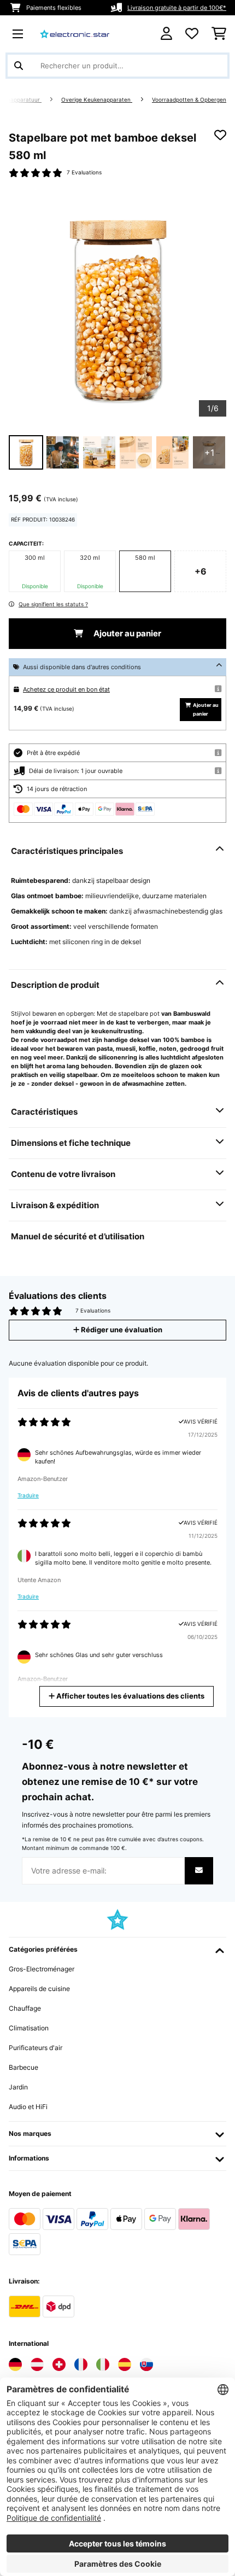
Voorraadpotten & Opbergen (189, 100)
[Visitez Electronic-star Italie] (103, 2364)
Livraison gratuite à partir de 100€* (177, 8)
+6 (201, 571)
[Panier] (219, 34)
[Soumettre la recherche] (19, 66)
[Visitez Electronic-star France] (81, 2364)
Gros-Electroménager (42, 1969)
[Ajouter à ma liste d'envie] (220, 135)
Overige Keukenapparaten (97, 100)
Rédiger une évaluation (121, 1330)
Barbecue (23, 2067)
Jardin (18, 2087)
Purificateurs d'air (36, 2048)
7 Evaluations (84, 172)
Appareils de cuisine (39, 1989)
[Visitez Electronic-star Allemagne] (15, 2364)
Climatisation (29, 2028)
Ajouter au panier (127, 634)
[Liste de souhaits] (192, 34)
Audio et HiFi (28, 2107)
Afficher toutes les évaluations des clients (130, 1696)
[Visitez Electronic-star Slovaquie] (146, 2364)
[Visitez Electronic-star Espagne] (125, 2364)
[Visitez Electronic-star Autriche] (37, 2364)
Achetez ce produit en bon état (66, 689)
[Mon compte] (166, 34)
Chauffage (25, 2008)
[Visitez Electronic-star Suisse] (59, 2364)
